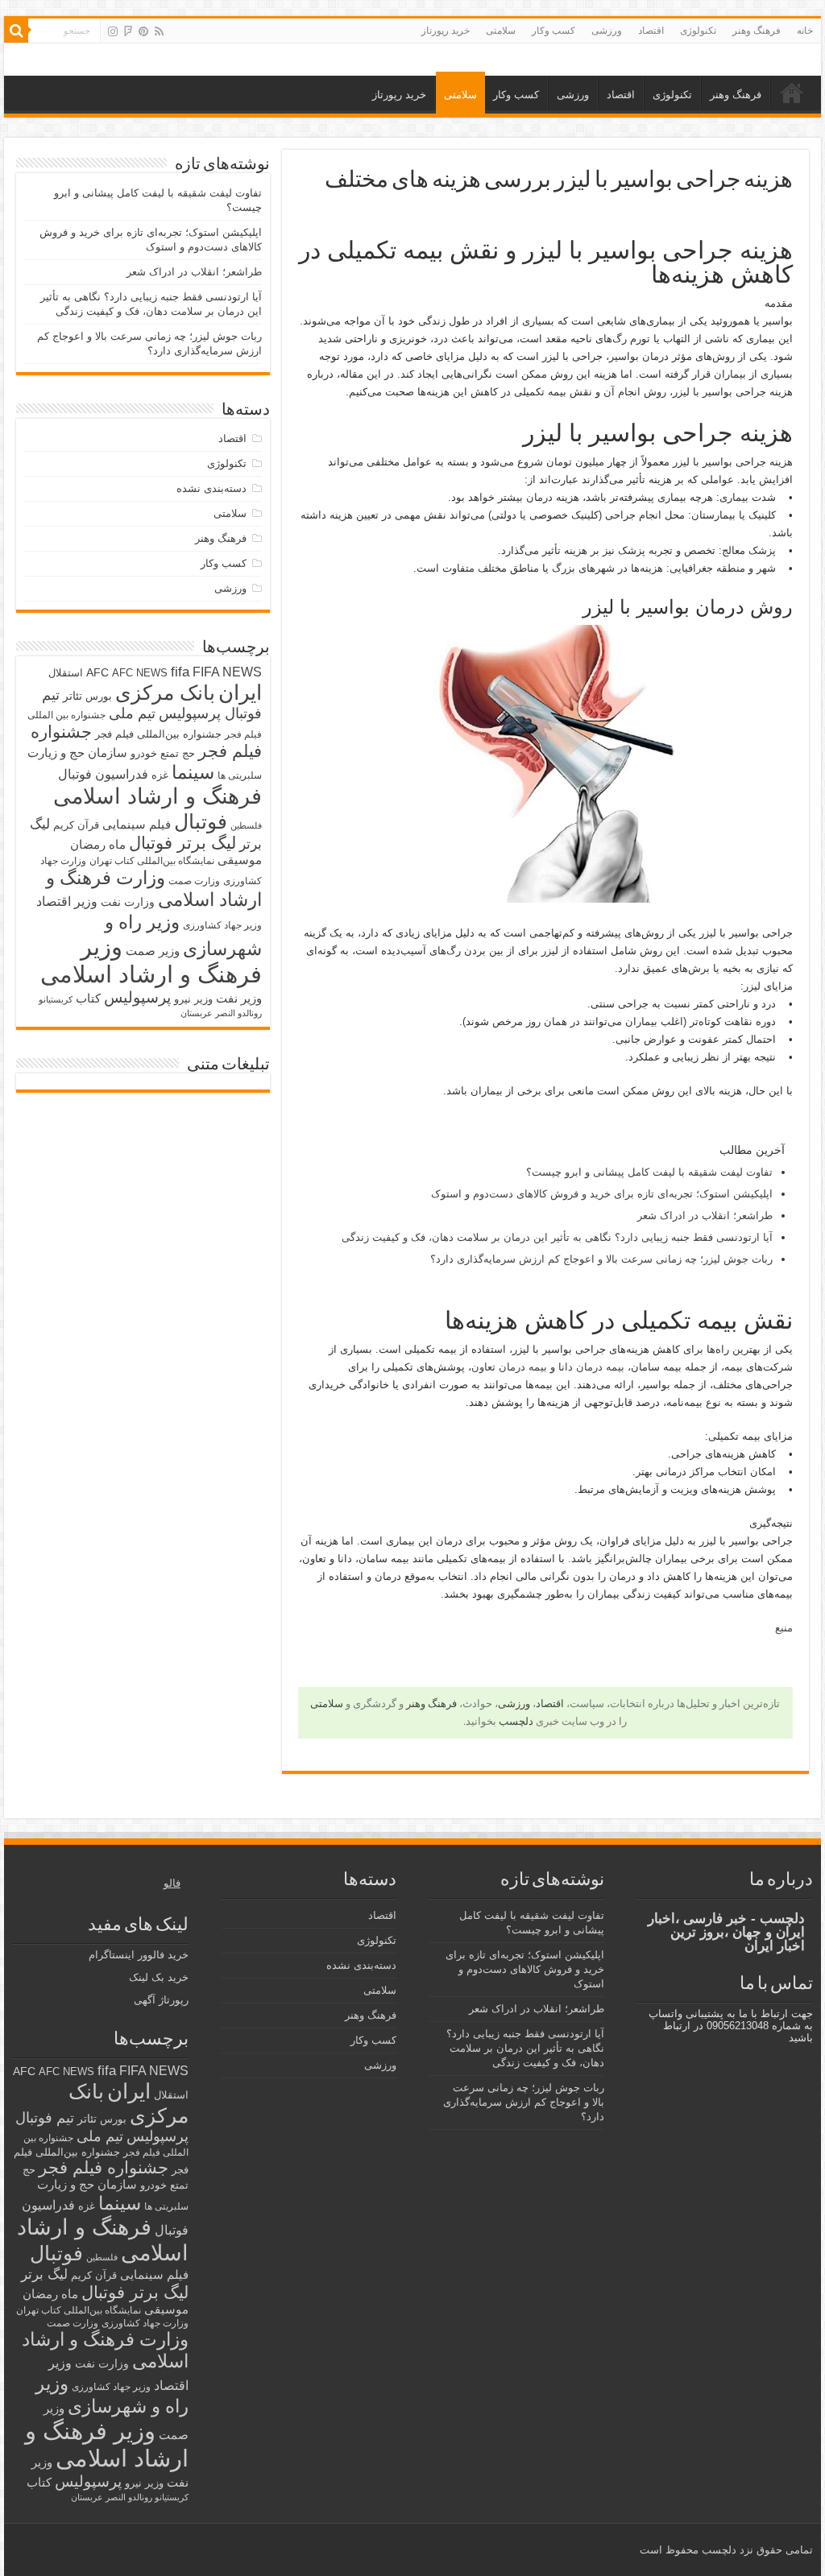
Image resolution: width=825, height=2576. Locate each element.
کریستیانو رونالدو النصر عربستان (130, 2497)
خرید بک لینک (159, 1977)
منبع (784, 1628)
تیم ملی (132, 713)
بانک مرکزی (165, 693)
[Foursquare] (128, 31)
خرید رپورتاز (446, 31)
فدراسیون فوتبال (103, 774)
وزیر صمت (153, 951)
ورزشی (607, 31)
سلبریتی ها (240, 775)
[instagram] (113, 31)
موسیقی (240, 860)
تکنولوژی (698, 31)
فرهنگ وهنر (757, 31)
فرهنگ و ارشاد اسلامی (158, 796)
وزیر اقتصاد (67, 901)
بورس (99, 696)
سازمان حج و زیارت (77, 753)
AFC (97, 672)
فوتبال (201, 821)
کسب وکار (553, 31)
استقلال (66, 673)
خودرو (144, 753)
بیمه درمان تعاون (509, 1367)
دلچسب (516, 1721)
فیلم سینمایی (137, 824)
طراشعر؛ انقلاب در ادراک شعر (705, 1216)
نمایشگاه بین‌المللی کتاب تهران (152, 860)
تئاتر (73, 696)
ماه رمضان (98, 844)
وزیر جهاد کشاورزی (222, 925)
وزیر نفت (239, 999)
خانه (805, 31)
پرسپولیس (137, 997)
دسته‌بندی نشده (211, 488)
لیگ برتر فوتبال (182, 843)
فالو (172, 1883)
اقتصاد (651, 31)
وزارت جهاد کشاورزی (145, 2323)
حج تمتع (178, 753)
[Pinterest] (143, 31)
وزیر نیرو (193, 999)
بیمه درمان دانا (591, 1367)
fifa (180, 672)
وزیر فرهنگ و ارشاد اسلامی (151, 960)
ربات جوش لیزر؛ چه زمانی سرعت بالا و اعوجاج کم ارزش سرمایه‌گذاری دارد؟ (601, 1259)
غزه (160, 775)
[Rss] (159, 31)
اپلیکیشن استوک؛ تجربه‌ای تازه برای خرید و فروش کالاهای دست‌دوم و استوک (602, 1194)
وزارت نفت (128, 902)
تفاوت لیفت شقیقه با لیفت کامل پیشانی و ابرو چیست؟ (649, 1172)
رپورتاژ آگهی (161, 2000)
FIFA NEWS (227, 672)
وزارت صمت (194, 881)
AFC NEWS (140, 673)
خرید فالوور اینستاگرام (139, 1955)
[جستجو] (16, 31)
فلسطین (246, 825)
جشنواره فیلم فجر (104, 2167)
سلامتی (501, 31)
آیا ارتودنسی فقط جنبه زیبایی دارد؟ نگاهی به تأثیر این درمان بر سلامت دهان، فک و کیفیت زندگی (557, 1237)
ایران (240, 693)
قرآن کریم (76, 825)
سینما (193, 772)
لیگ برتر (44, 2274)
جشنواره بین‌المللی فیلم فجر (158, 734)
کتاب (88, 999)
